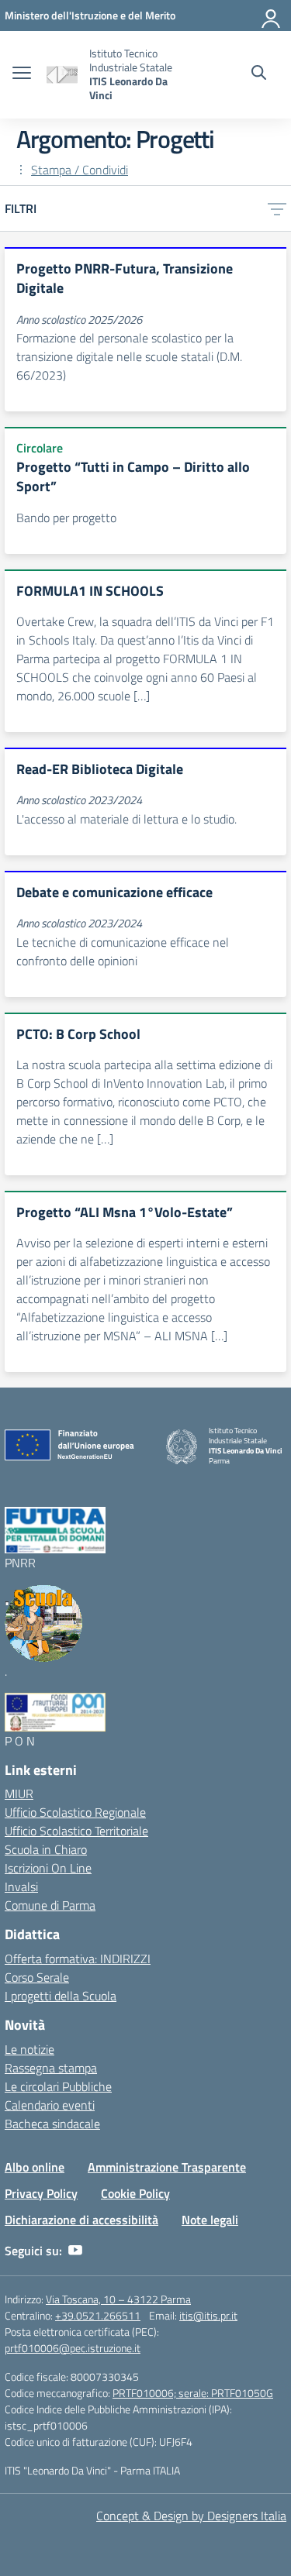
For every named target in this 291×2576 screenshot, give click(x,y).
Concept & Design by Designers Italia (191, 2516)
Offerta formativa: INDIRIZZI (78, 1959)
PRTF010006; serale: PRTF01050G (193, 2393)
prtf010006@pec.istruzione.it (73, 2348)
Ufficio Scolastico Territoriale (76, 1831)
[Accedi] (272, 15)
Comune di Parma (50, 1905)
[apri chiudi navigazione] (22, 74)
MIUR (19, 1794)
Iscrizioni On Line (48, 1868)
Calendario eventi (50, 2105)
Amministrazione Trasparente (167, 2167)
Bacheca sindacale (52, 2124)
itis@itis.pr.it (208, 2315)
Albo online (35, 2167)
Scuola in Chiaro (46, 1849)
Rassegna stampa (51, 2068)
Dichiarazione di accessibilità (81, 2220)
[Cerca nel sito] (259, 74)
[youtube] (75, 2251)
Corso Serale (37, 1977)
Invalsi (21, 1886)
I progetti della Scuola (61, 1996)
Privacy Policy (41, 2193)
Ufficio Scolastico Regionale (75, 1812)
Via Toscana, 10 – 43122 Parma (118, 2299)
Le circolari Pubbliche (58, 2086)
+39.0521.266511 (98, 2315)
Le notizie (29, 2049)
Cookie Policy (135, 2193)
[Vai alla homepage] (62, 75)
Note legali (210, 2220)
